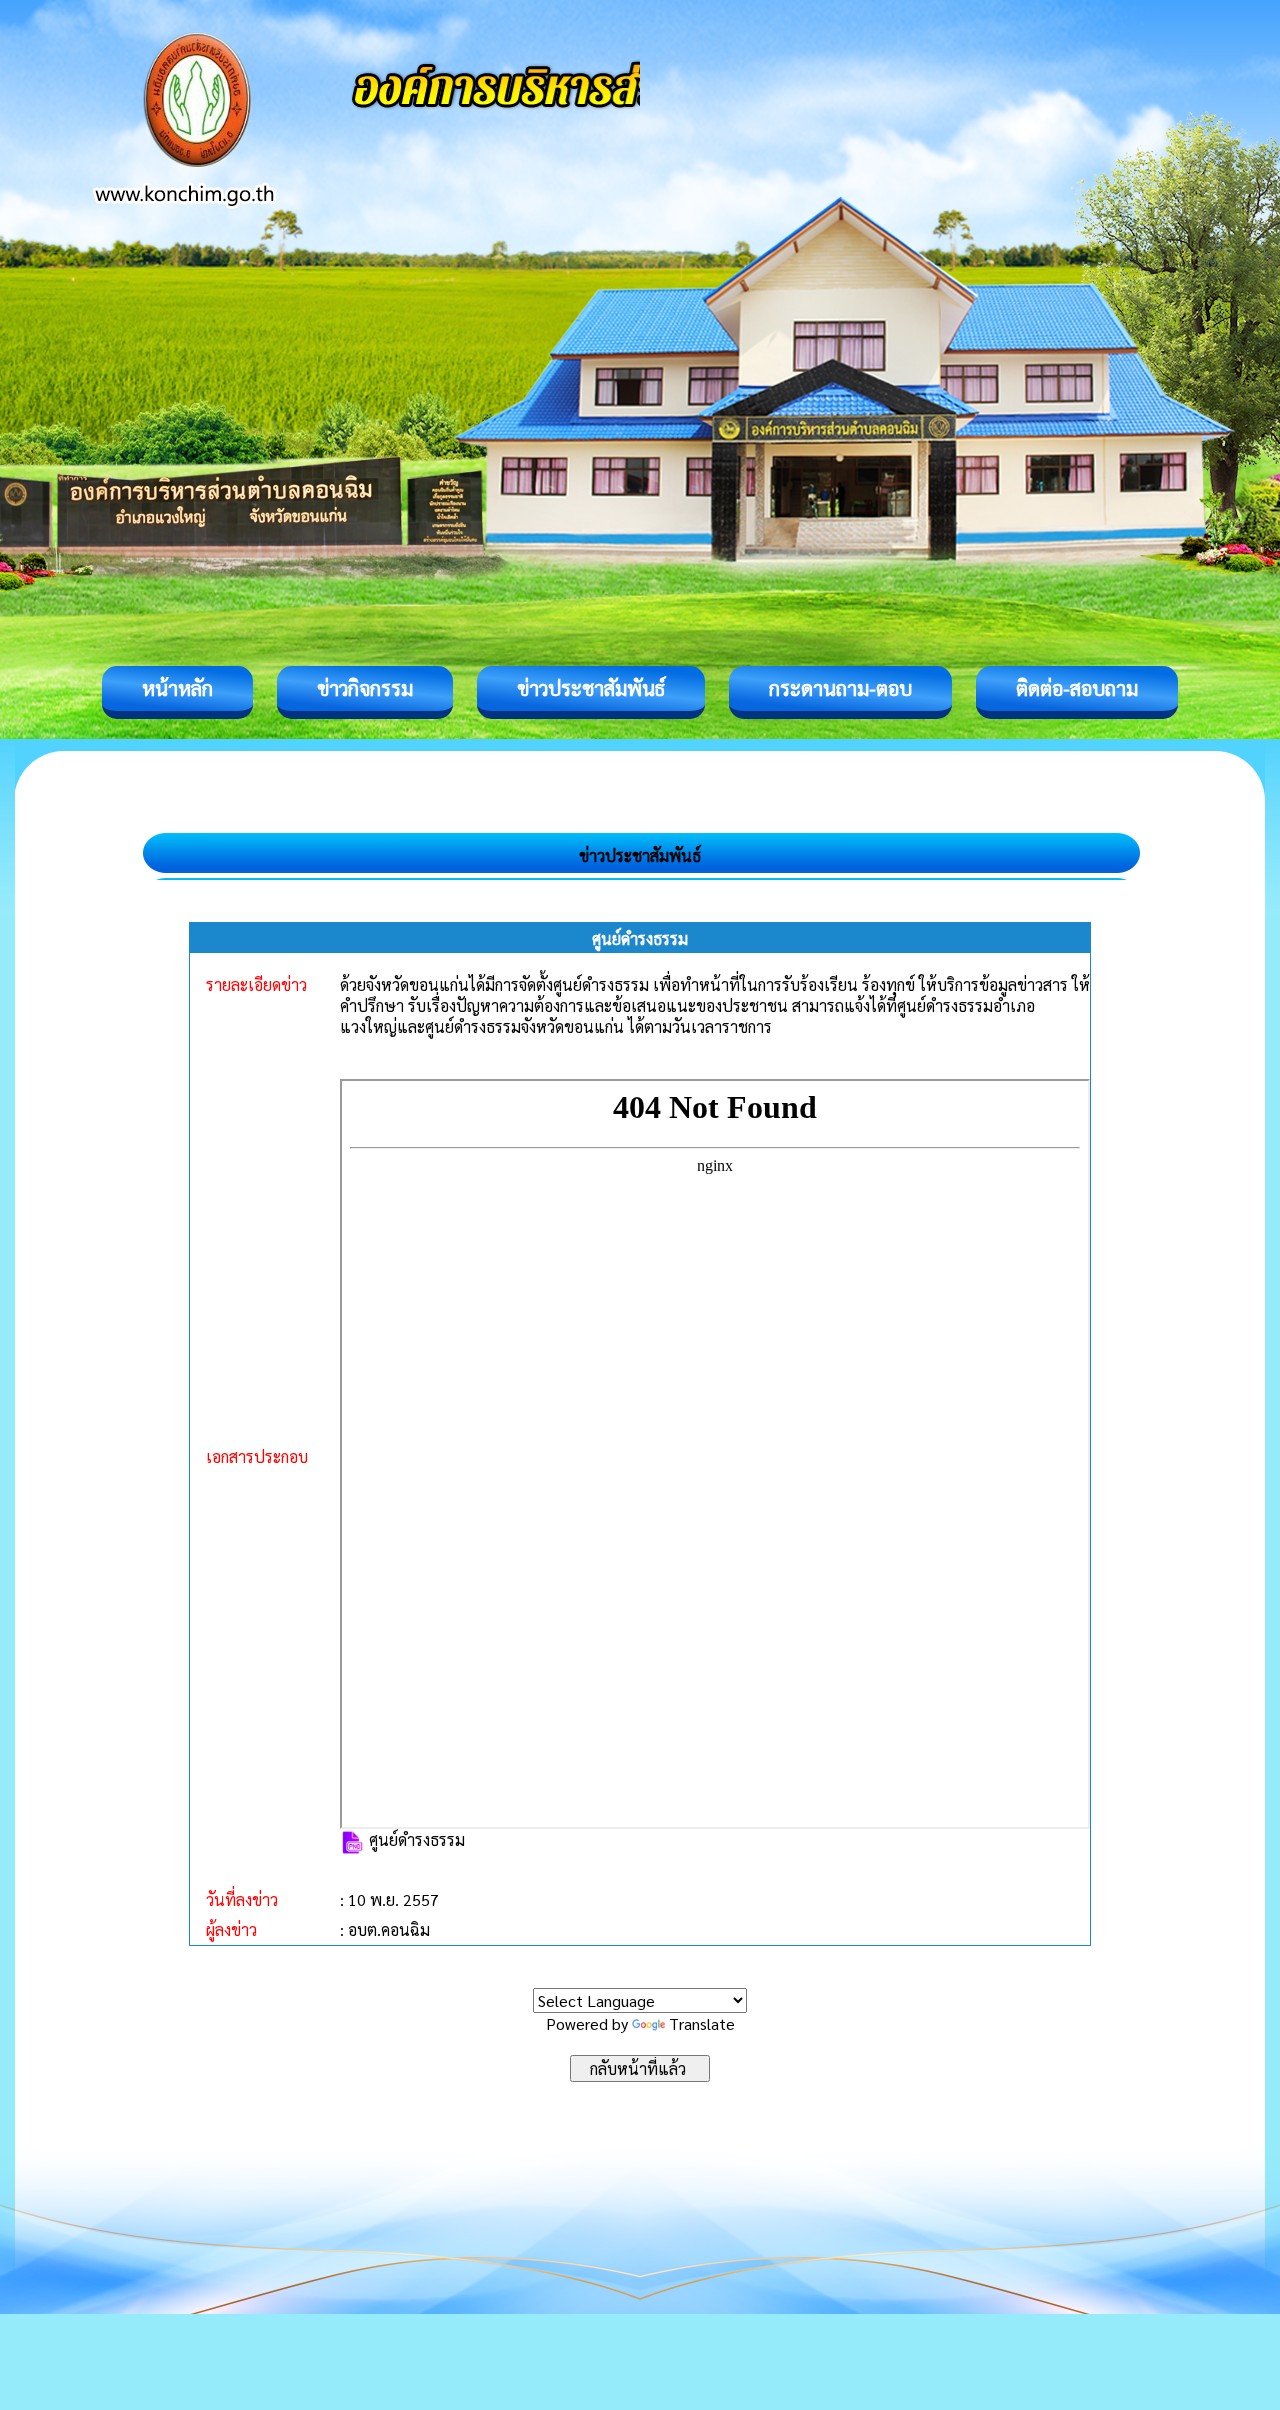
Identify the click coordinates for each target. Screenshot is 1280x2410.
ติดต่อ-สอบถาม (1077, 688)
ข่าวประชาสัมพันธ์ (591, 688)
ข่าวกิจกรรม (365, 688)
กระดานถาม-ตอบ (840, 688)
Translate (702, 2023)
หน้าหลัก (177, 688)
